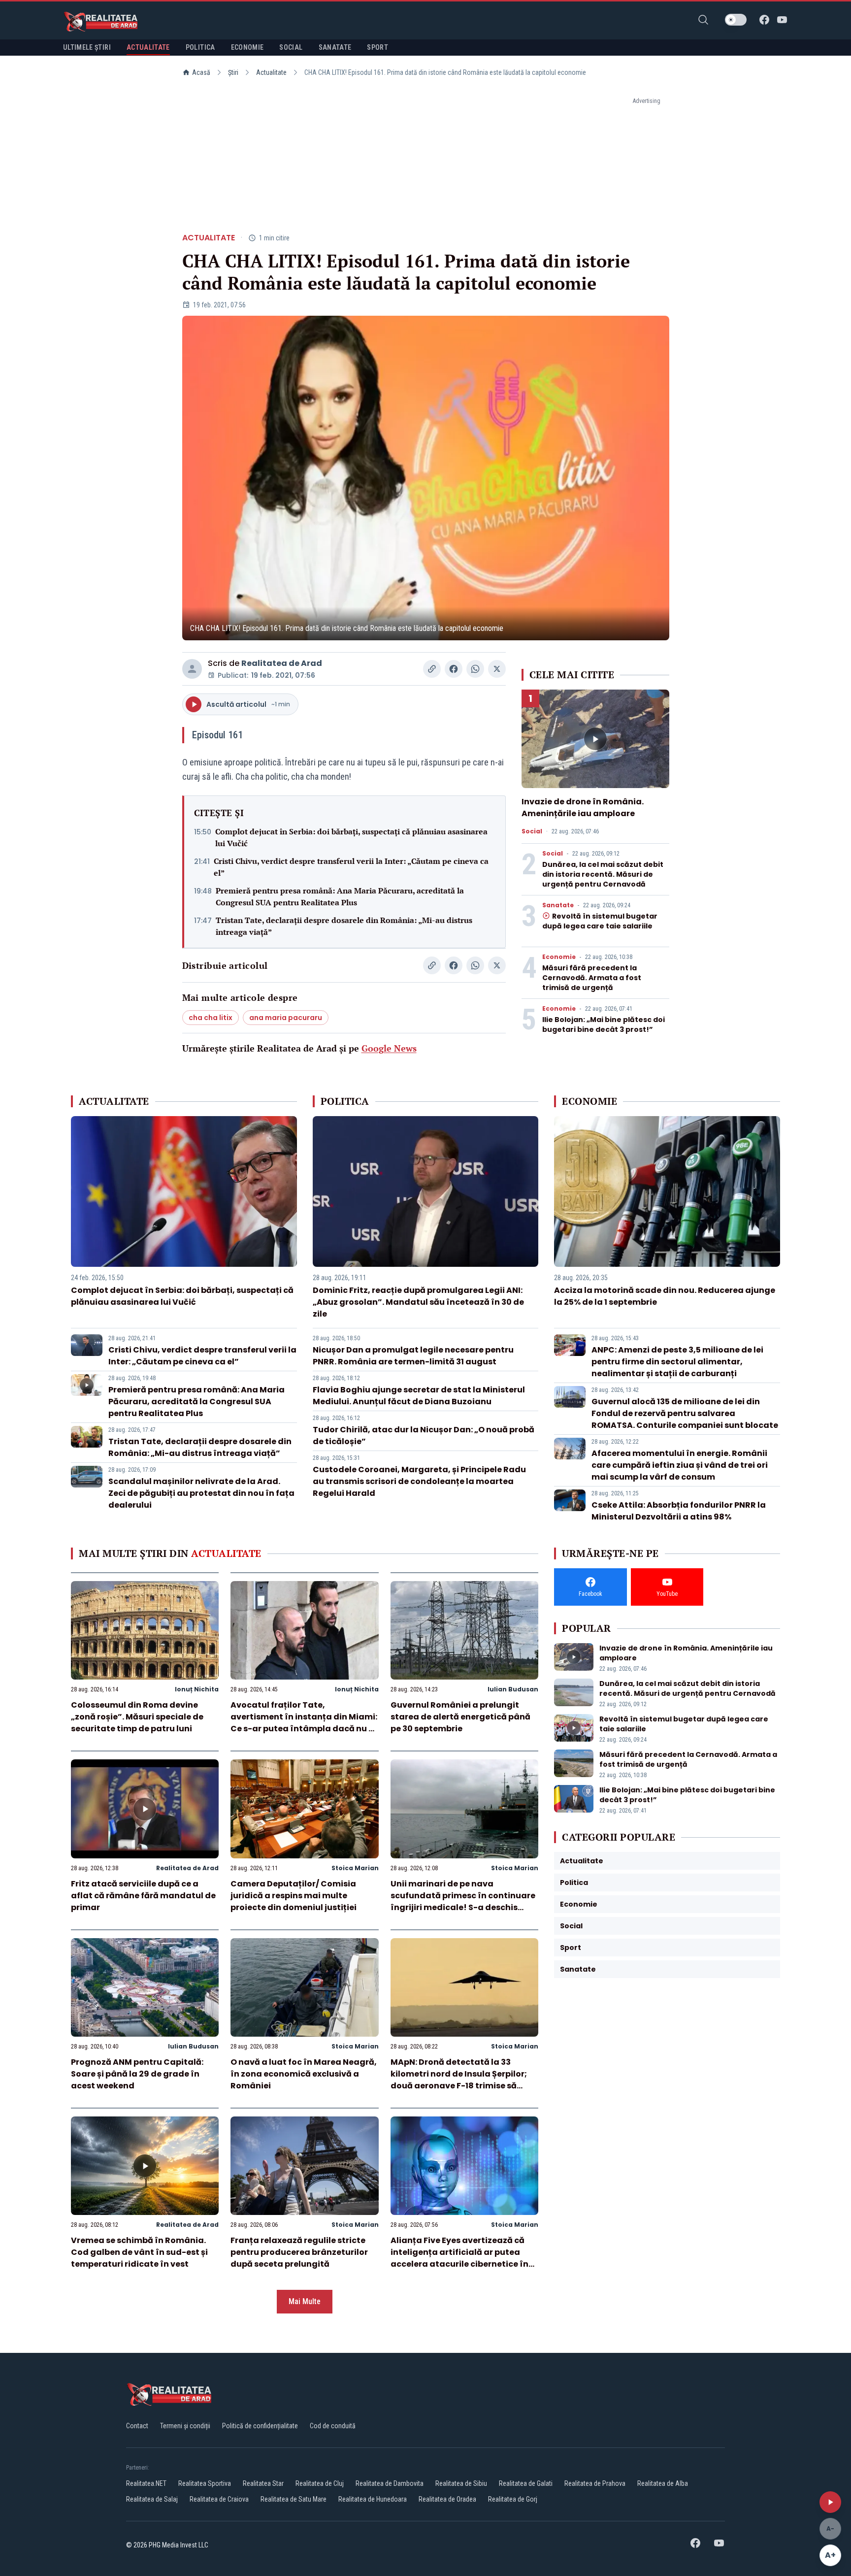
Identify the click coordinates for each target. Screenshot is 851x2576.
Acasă (201, 72)
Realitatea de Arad (282, 663)
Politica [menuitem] (200, 47)
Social (532, 831)
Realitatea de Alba (663, 2483)
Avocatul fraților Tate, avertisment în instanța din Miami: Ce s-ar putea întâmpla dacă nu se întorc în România (304, 1723)
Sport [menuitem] (377, 47)
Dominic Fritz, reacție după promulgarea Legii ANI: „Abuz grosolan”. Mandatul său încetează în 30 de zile (418, 1302)
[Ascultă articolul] (830, 2502)
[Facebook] (764, 20)
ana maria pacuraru (286, 1018)
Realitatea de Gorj (513, 2499)
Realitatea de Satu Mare (294, 2499)
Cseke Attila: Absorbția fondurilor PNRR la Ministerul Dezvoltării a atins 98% (679, 1511)
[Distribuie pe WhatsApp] (475, 669)
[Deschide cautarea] (703, 20)
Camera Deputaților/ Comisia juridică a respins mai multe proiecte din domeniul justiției (294, 1896)
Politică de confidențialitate (260, 2426)
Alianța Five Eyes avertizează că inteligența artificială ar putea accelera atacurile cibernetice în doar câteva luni (459, 2258)
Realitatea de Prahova (595, 2483)
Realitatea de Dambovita (390, 2483)
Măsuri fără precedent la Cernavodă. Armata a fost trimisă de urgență (592, 978)
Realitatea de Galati (526, 2483)
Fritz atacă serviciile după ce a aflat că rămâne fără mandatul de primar (143, 1896)
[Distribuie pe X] (497, 669)
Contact (137, 2426)
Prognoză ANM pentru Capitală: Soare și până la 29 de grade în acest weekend (137, 2074)
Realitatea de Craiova (219, 2499)
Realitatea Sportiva (205, 2483)
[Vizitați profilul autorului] (192, 669)
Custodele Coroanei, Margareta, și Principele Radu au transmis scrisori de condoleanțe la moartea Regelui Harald (419, 1481)
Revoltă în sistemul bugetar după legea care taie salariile (600, 921)
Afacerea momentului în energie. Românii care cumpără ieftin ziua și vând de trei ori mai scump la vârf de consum (680, 1465)
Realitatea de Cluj (320, 2483)
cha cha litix (211, 1018)
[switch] (736, 20)
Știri (233, 72)
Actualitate (271, 72)
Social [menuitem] (291, 47)
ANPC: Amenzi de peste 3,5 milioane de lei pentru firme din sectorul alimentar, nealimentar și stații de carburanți (677, 1362)
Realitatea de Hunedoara (373, 2499)
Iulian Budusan (513, 1689)
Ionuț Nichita (197, 1689)
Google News (389, 1048)
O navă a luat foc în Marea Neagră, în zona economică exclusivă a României (304, 2074)
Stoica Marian (355, 1868)
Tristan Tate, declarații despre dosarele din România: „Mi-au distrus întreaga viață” (344, 926)
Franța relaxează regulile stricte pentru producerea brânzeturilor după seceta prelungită (299, 2252)
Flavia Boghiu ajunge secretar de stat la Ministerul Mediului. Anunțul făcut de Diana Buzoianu (419, 1396)
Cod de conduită (333, 2426)
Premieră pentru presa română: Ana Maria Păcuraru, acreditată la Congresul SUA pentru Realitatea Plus (340, 896)
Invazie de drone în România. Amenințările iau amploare (583, 808)
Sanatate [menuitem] (335, 47)
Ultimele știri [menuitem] (87, 47)
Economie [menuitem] (247, 47)
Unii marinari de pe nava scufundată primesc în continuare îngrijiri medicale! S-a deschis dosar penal (463, 1901)
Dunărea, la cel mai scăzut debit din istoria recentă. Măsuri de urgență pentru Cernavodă (603, 874)
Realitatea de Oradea (447, 2499)
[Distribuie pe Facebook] (454, 669)
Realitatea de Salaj (152, 2499)
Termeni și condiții (185, 2426)
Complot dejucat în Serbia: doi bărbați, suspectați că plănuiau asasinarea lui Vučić (351, 837)
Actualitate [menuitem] (148, 47)
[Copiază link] (432, 669)
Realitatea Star (263, 2483)
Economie (559, 957)
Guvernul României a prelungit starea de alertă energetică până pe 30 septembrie (460, 1717)
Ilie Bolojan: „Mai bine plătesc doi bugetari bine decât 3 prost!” (604, 1024)
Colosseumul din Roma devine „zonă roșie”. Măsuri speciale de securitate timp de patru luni (137, 1717)
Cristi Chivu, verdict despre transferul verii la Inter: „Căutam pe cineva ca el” (351, 867)
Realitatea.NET (146, 2483)
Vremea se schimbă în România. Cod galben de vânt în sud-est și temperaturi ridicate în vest (139, 2252)
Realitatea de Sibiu (461, 2483)
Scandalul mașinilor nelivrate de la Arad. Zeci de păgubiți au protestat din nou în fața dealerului (201, 1493)
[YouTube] (782, 20)
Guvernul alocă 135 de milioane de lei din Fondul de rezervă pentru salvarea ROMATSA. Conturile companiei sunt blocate (685, 1413)
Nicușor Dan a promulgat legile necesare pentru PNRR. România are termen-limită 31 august (413, 1356)
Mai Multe (305, 2301)
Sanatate (558, 905)
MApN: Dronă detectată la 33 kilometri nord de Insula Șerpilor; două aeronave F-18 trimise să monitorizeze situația (459, 2080)
